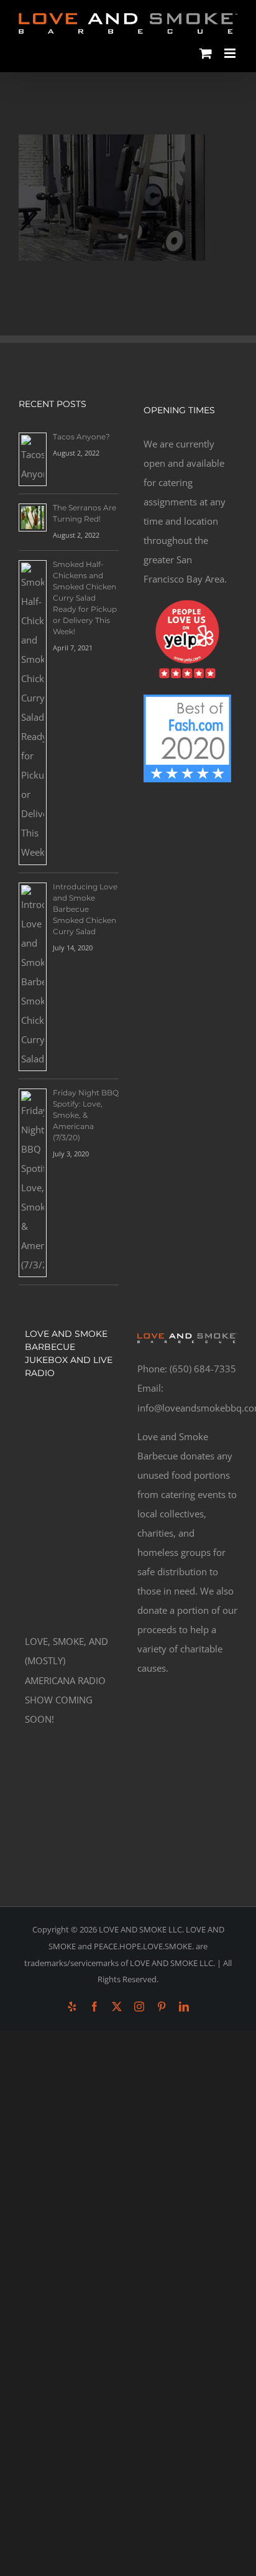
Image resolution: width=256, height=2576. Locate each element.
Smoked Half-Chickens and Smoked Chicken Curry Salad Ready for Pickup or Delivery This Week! (85, 598)
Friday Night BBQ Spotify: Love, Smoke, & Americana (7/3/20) (86, 1115)
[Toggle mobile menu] (231, 53)
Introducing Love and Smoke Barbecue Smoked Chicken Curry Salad (85, 909)
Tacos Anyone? (81, 437)
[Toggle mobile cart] (206, 53)
